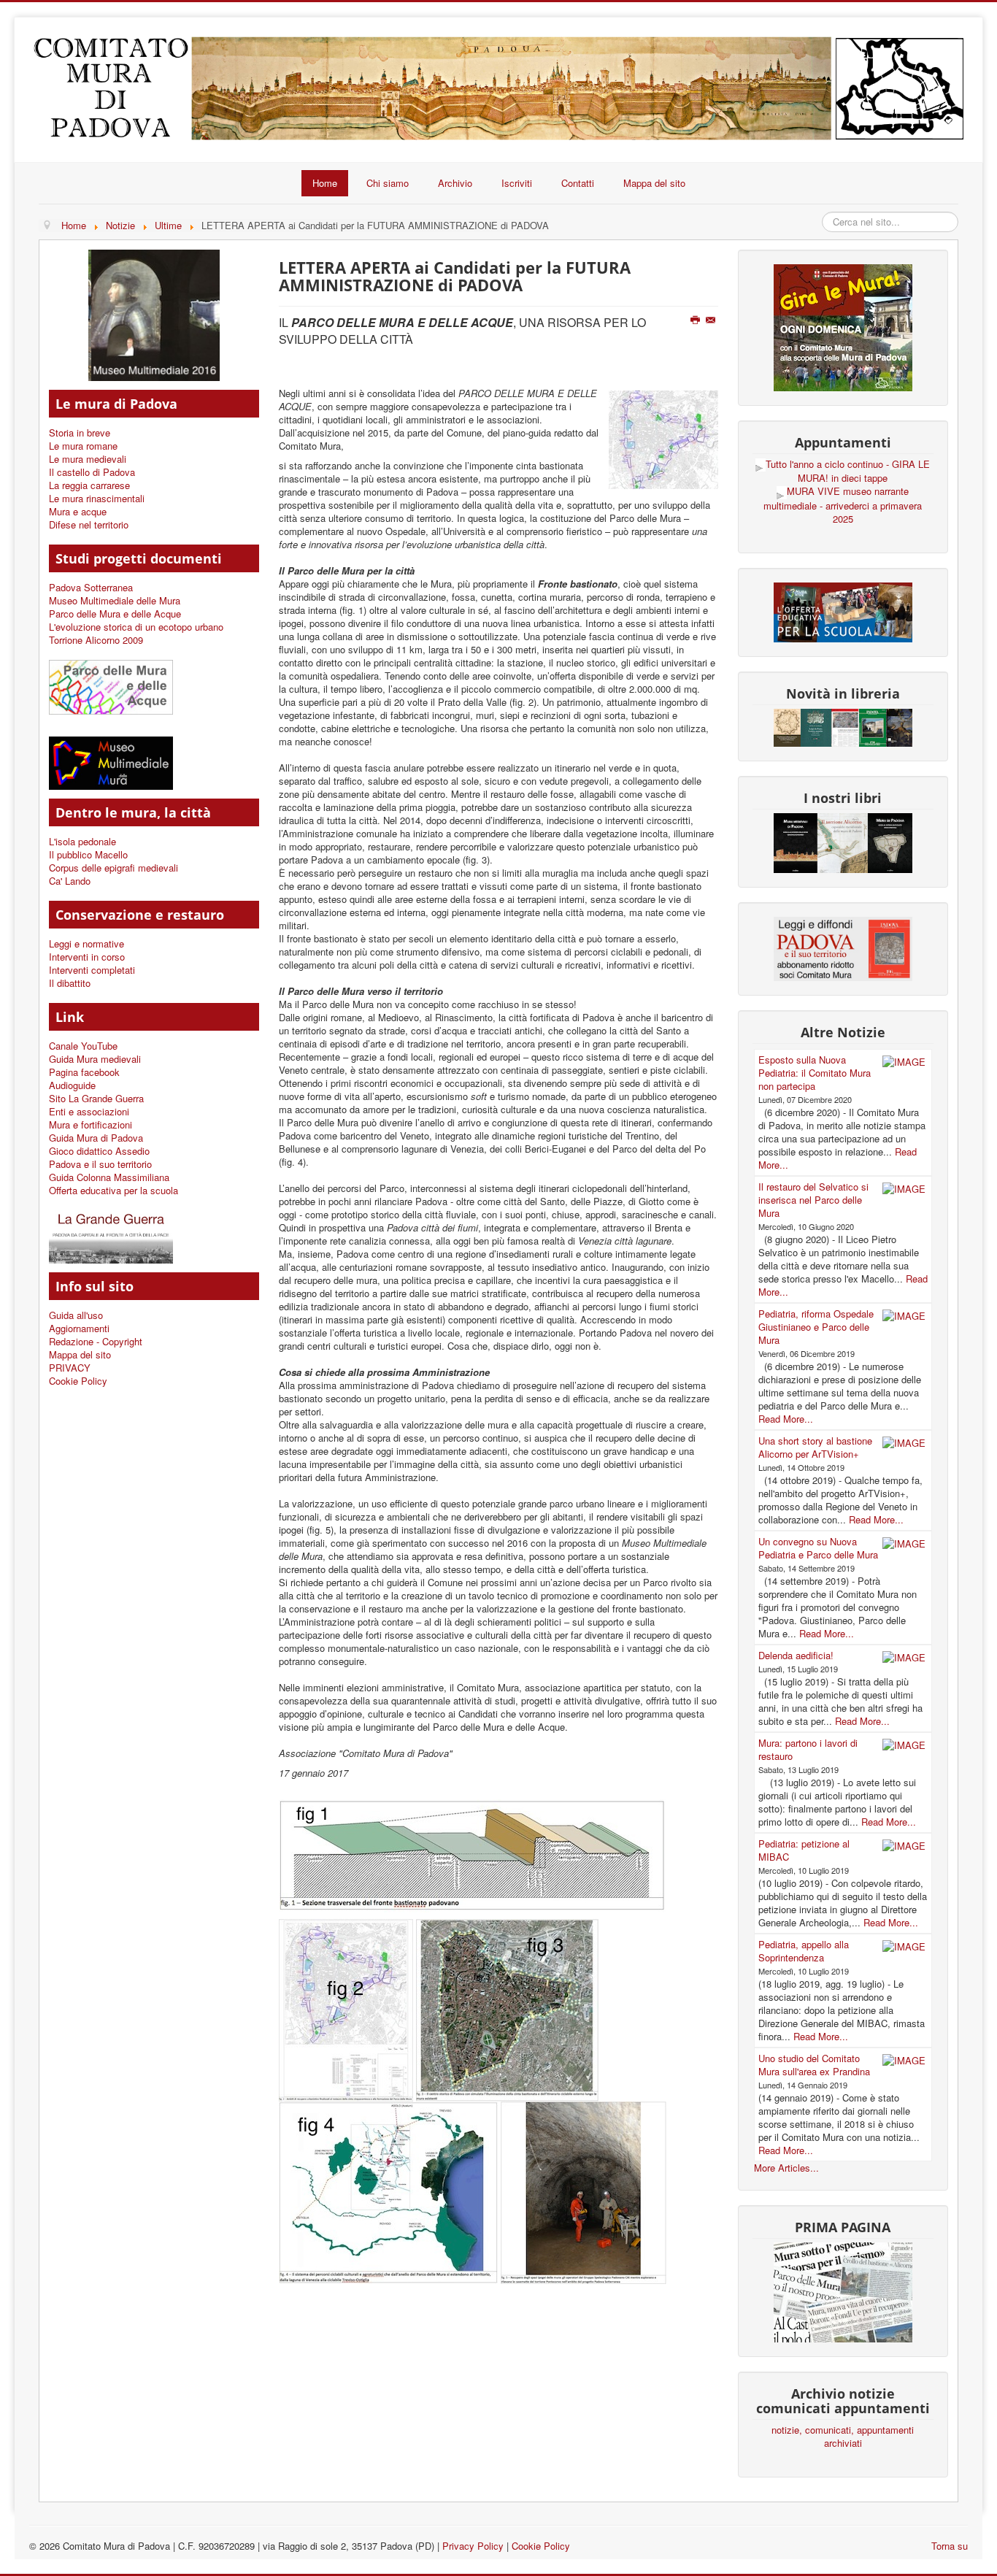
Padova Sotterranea (91, 588)
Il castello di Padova (92, 472)
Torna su (950, 2546)
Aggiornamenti (79, 1329)
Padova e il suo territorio (100, 1164)
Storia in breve (80, 433)
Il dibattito (70, 983)
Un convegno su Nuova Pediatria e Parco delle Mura (818, 1548)
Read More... (786, 1419)
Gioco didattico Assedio (99, 1151)
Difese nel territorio (89, 525)
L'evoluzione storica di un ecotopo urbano (136, 627)
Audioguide (72, 1085)
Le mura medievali (88, 459)
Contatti (578, 183)
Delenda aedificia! (796, 1655)
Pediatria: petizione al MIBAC (804, 1850)
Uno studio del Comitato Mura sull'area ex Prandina (814, 2065)
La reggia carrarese (89, 485)
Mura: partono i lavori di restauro (808, 1749)
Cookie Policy (78, 1381)
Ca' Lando (70, 881)
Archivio (455, 183)
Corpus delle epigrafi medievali (113, 868)
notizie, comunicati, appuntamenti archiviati (843, 2437)
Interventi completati (92, 970)
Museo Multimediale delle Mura (115, 601)
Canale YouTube (83, 1046)
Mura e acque (78, 512)
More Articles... (786, 2168)
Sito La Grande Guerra (96, 1099)
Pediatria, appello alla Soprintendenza (804, 1951)
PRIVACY (70, 1368)
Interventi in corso (87, 957)
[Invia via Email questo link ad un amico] (712, 320)
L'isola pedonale (82, 842)
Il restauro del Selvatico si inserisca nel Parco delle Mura (813, 1200)
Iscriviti (517, 183)
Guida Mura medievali (95, 1059)
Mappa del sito (654, 183)
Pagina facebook (84, 1072)
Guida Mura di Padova (96, 1138)
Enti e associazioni (89, 1112)
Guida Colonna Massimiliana (109, 1177)
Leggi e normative (86, 944)
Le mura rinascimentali (97, 499)
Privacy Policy (473, 2546)
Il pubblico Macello (88, 855)
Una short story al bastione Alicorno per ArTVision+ (815, 1447)
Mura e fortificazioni (91, 1125)
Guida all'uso (76, 1315)
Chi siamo (388, 183)
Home (325, 183)
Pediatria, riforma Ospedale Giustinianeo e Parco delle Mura (816, 1327)
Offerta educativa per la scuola (113, 1191)
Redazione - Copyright (96, 1342)
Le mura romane (83, 446)
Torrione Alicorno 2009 (96, 640)
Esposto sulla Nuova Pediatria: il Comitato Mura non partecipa (815, 1073)
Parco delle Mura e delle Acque (115, 614)
